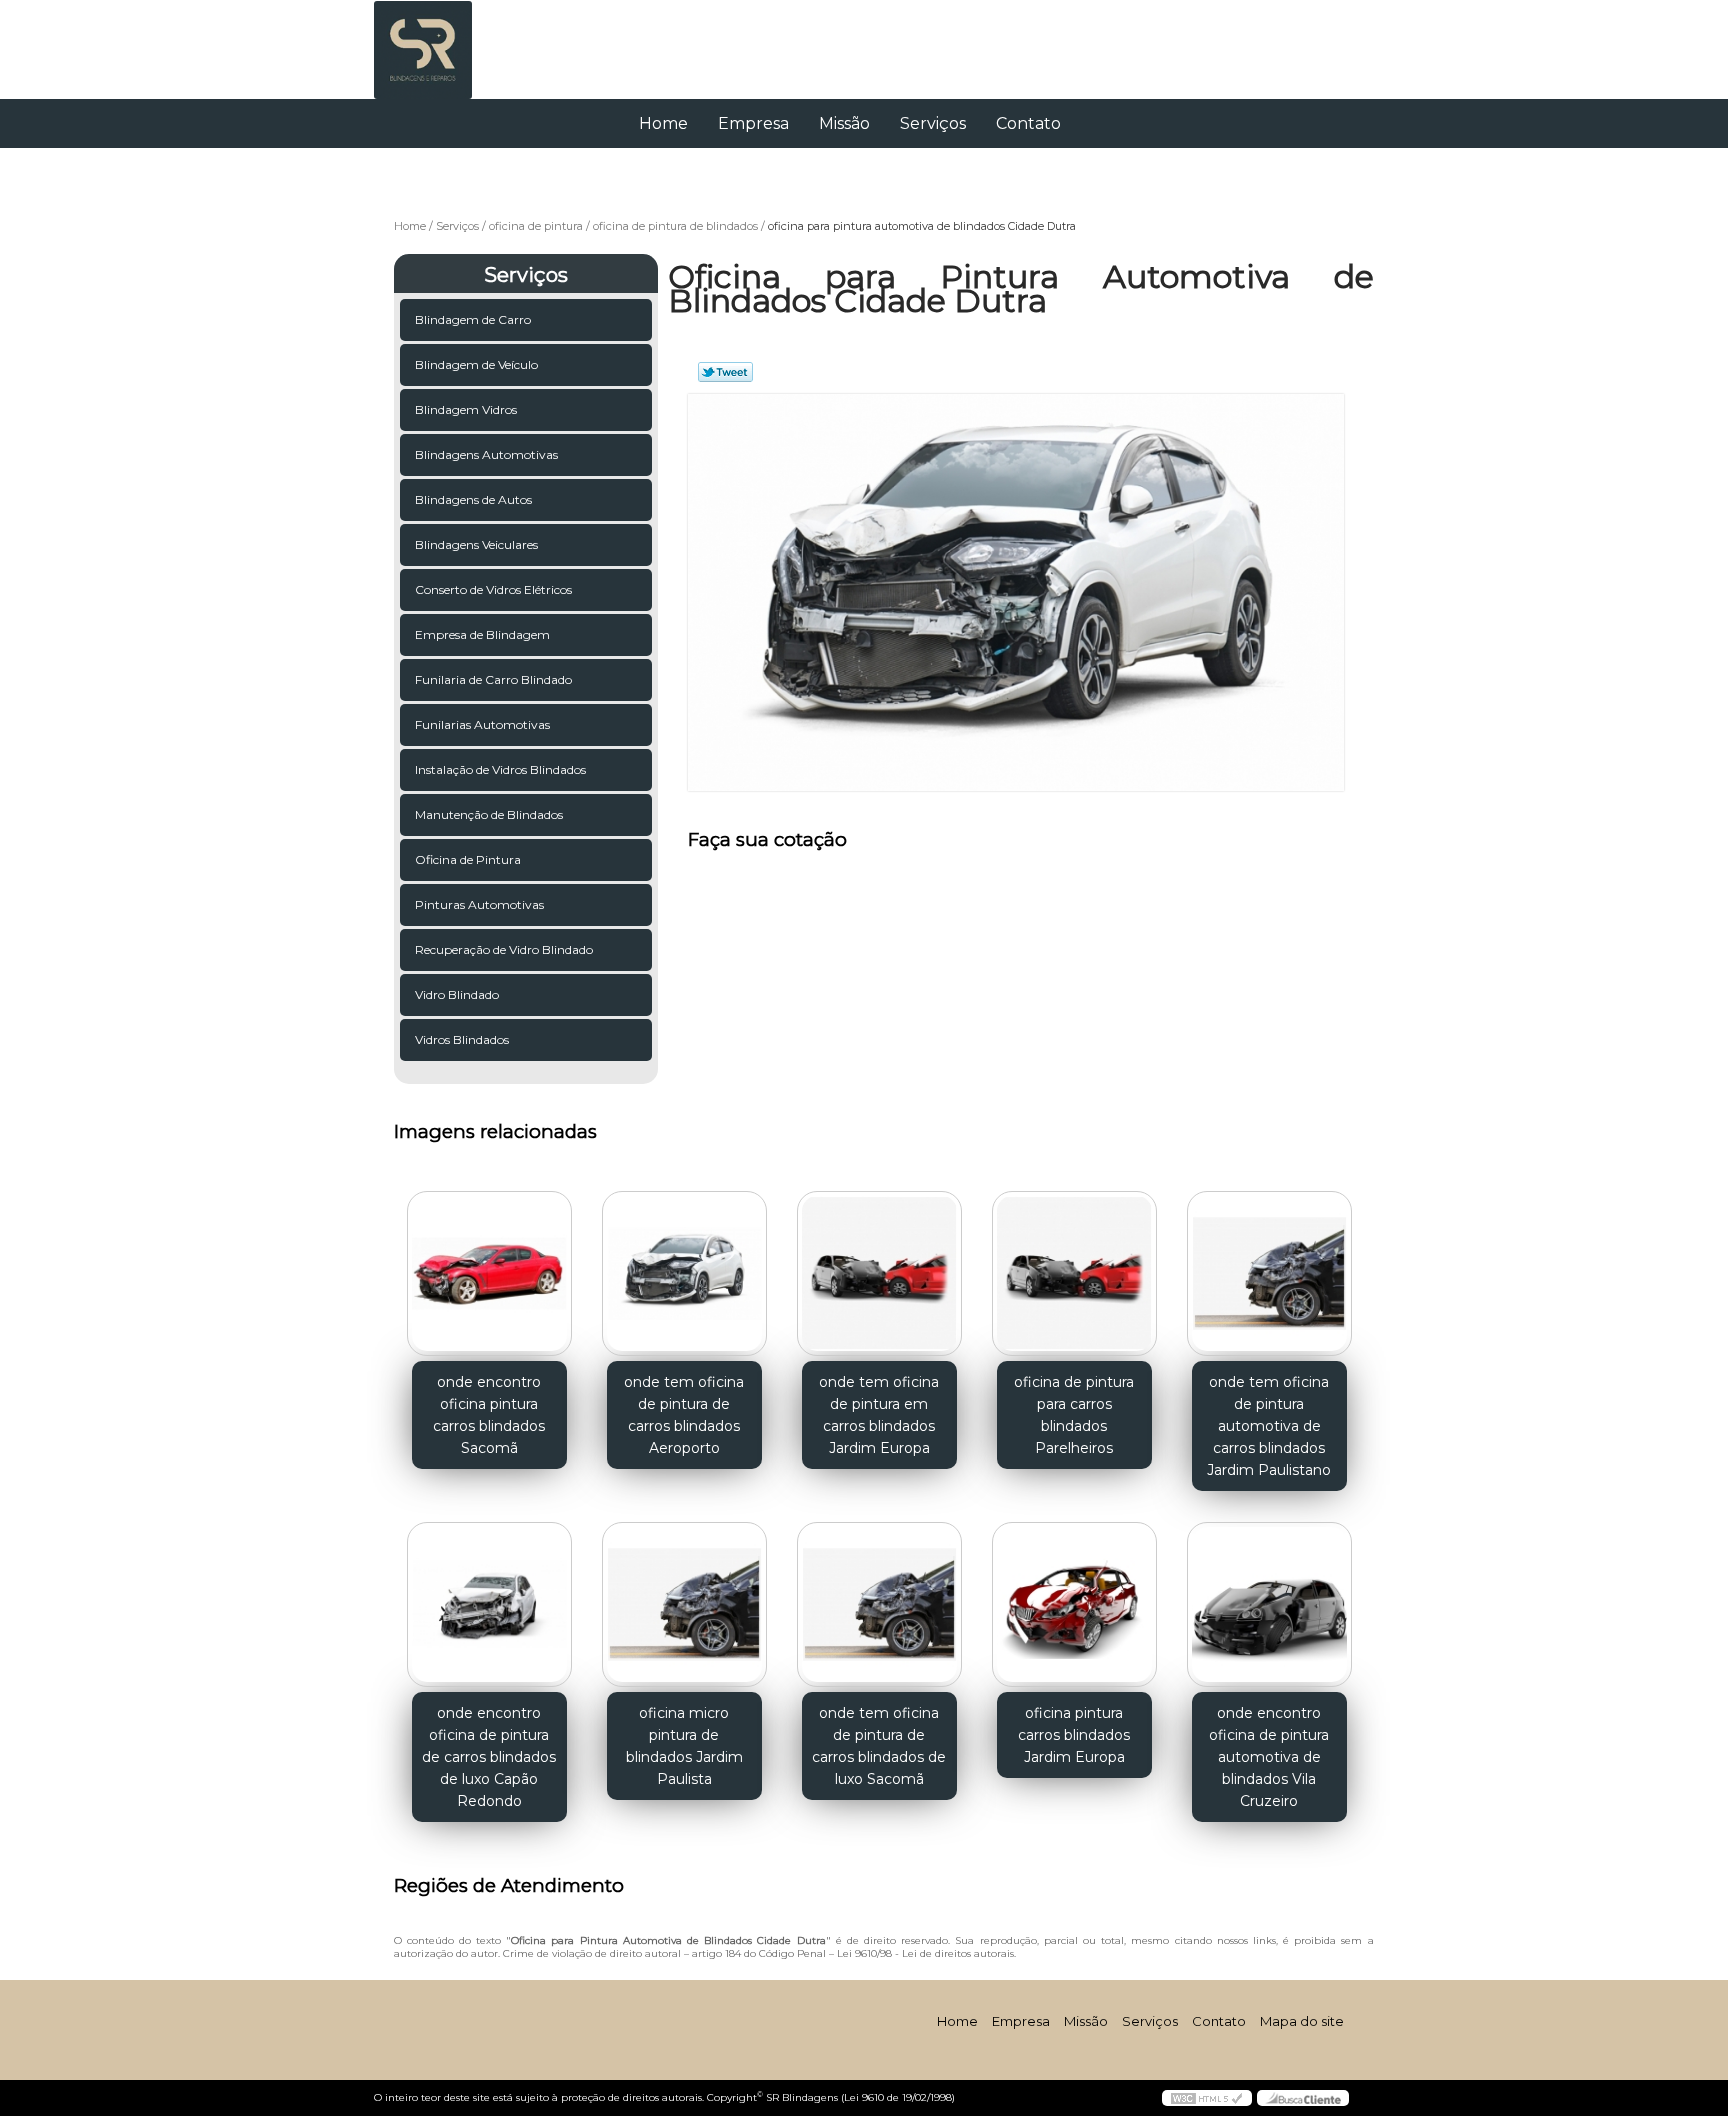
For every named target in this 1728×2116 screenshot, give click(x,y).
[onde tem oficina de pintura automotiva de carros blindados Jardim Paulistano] (1269, 1273)
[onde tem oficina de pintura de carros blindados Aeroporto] (684, 1273)
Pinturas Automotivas (479, 904)
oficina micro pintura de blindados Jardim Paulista (684, 1746)
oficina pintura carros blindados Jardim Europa (1074, 1735)
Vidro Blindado (457, 994)
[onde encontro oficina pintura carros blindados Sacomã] (489, 1273)
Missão (844, 123)
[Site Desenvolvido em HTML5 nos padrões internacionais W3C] (1207, 2098)
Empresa (753, 123)
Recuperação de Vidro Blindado (504, 949)
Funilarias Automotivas (482, 724)
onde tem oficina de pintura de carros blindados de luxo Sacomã (879, 1746)
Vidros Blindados (462, 1039)
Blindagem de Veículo (476, 364)
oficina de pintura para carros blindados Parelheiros (1074, 1415)
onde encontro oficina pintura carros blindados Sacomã (489, 1415)
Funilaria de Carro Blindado (493, 679)
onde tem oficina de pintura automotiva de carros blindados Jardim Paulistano (1269, 1426)
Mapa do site (1302, 2021)
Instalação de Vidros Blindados (500, 769)
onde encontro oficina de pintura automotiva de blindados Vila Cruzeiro (1269, 1757)
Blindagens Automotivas (486, 454)
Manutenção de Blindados (489, 814)
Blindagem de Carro (473, 319)
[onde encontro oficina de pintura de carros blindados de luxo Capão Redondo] (489, 1604)
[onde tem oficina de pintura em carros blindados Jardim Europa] (879, 1273)
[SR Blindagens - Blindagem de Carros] (489, 40)
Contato (1028, 123)
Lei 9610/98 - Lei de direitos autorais (925, 1953)
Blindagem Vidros (466, 409)
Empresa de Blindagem (482, 634)
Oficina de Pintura (468, 859)
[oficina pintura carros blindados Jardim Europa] (1074, 1604)
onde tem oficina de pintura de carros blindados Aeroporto (684, 1415)
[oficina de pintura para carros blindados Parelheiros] (1074, 1273)
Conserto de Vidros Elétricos (493, 589)
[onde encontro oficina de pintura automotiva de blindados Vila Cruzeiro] (1269, 1604)
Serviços (933, 123)
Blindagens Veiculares (476, 544)
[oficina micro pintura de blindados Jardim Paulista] (684, 1604)
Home (663, 123)
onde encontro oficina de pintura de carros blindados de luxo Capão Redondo (489, 1757)
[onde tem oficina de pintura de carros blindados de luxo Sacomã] (879, 1604)
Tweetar (725, 372)
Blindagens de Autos (473, 499)
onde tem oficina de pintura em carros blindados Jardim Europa (879, 1415)
